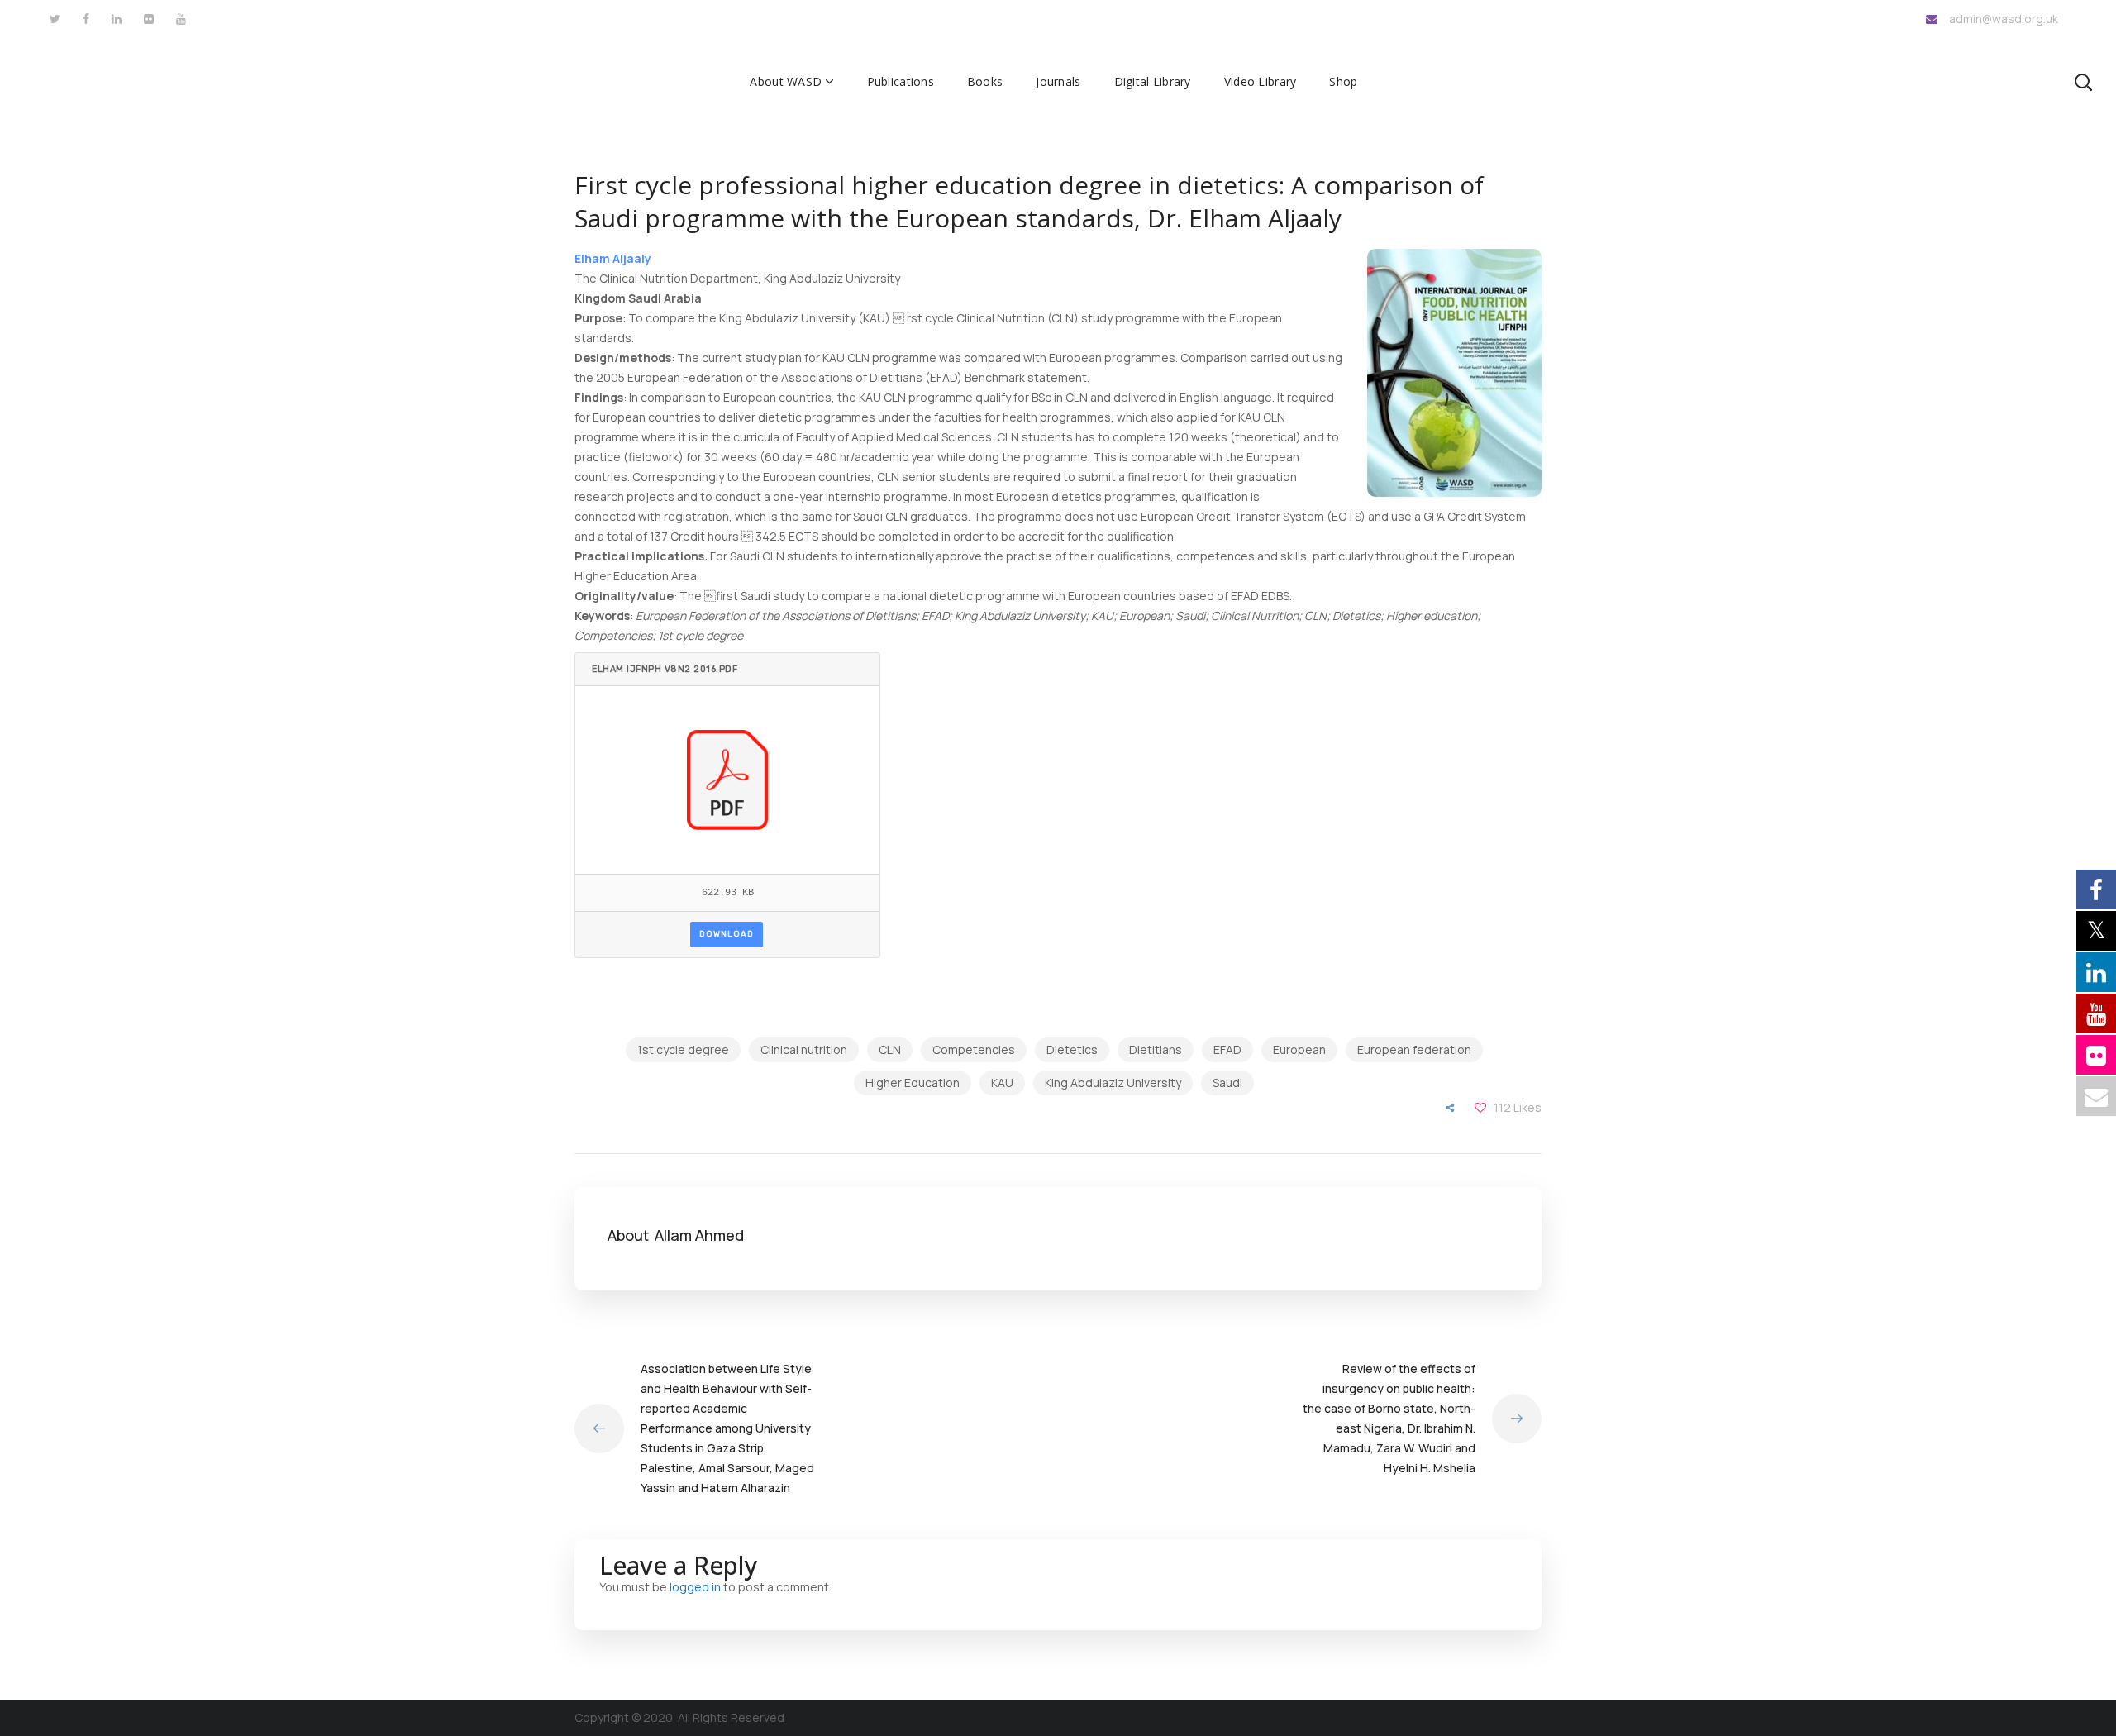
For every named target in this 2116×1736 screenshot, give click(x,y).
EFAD (1227, 1049)
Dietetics (1072, 1049)
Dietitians (1156, 1049)
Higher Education (913, 1083)
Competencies (974, 1049)
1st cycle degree (683, 1049)
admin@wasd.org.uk (2004, 19)
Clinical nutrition (804, 1049)
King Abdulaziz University (1113, 1083)
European (1299, 1049)
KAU (1002, 1083)
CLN (890, 1049)
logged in (695, 1587)
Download (727, 934)
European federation (1414, 1049)
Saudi (1227, 1083)
